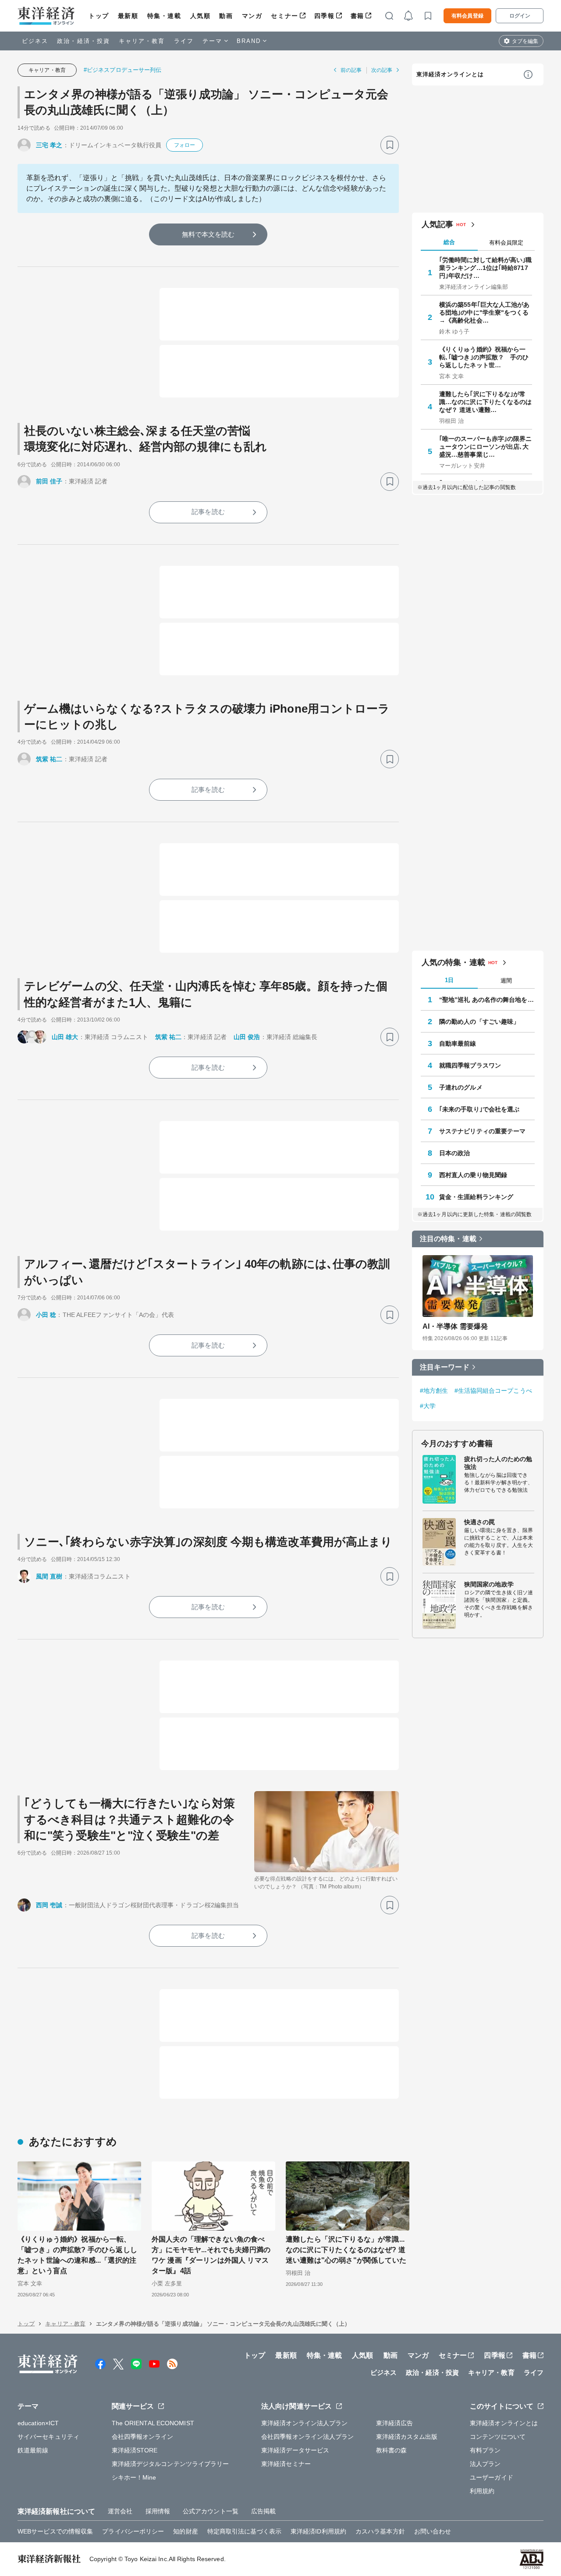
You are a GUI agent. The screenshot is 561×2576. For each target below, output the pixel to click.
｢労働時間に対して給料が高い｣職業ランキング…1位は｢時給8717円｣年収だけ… (486, 268)
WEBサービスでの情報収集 (55, 2531)
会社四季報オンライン (143, 2437)
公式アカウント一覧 (211, 2511)
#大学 (428, 1406)
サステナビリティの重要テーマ (482, 1131)
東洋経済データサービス (295, 2450)
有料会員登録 (467, 16)
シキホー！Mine (134, 2477)
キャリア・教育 (142, 41)
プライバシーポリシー (133, 2531)
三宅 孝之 (49, 145)
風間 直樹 (49, 1576)
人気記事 (437, 224)
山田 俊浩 (247, 1037)
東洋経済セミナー (286, 2464)
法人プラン (485, 2464)
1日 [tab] (449, 980)
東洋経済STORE (135, 2450)
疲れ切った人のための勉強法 (498, 1463)
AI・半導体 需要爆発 (455, 1326)
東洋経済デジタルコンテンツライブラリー (170, 2464)
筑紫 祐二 (49, 759)
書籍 (357, 16)
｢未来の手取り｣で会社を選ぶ (479, 1109)
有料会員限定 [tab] (506, 243)
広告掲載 (263, 2511)
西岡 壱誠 (49, 1905)
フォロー (185, 145)
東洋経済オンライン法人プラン (304, 2423)
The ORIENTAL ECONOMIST (153, 2423)
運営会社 (120, 2511)
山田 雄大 (65, 1037)
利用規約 (482, 2491)
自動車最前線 (458, 1043)
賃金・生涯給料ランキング (476, 1197)
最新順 (128, 16)
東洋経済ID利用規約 (318, 2531)
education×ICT (38, 2423)
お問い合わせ (433, 2531)
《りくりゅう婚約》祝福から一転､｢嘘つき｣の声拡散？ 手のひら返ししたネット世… (484, 357)
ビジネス (35, 41)
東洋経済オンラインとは (450, 74)
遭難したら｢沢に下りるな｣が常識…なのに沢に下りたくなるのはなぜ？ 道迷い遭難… (486, 402)
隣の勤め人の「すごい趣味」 (479, 1022)
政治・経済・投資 (83, 41)
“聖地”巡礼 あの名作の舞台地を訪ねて (487, 1000)
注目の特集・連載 (448, 1239)
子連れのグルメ (461, 1087)
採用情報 (158, 2511)
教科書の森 (392, 2450)
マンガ (252, 16)
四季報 (325, 16)
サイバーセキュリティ (48, 2437)
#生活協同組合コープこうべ (493, 1391)
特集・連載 (164, 16)
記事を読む (208, 512)
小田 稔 (46, 1315)
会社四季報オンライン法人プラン (308, 2437)
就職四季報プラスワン (470, 1065)
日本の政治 (455, 1153)
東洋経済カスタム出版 (407, 2437)
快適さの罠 (480, 1522)
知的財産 (185, 2531)
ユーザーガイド (492, 2477)
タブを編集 (525, 41)
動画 (226, 16)
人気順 (201, 16)
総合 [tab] (449, 242)
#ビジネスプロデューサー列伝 (122, 70)
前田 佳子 (49, 481)
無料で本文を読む (208, 234)
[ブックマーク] (390, 145)
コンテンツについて (498, 2437)
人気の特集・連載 (453, 962)
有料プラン (485, 2450)
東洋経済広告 (395, 2423)
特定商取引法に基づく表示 (244, 2531)
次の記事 (382, 70)
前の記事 (351, 70)
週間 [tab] (506, 981)
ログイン (520, 16)
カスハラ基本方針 (380, 2531)
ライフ (184, 41)
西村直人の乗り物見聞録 (473, 1175)
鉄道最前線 (33, 2450)
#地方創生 (434, 1391)
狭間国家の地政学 (489, 1584)
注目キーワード (445, 1367)
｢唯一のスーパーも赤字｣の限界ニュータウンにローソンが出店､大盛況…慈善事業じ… (486, 447)
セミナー (284, 16)
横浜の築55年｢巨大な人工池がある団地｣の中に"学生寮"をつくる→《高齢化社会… (485, 312)
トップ (99, 16)
